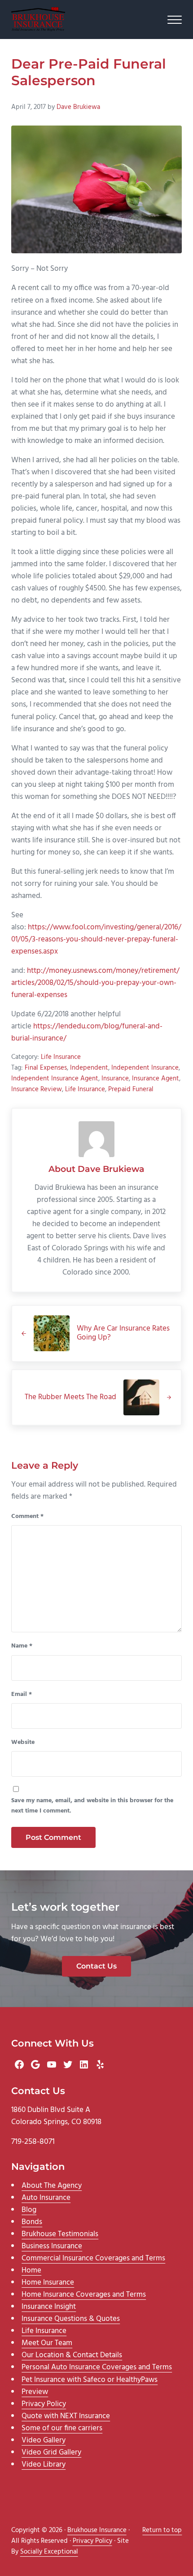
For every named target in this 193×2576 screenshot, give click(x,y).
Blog (29, 2210)
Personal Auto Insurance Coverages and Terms (97, 2367)
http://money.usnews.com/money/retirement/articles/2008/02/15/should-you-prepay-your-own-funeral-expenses (95, 983)
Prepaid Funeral (131, 1089)
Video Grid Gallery (51, 2452)
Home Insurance (48, 2283)
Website (23, 1743)
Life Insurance (61, 1057)
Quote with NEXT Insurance (66, 2416)
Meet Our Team (47, 2343)
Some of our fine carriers (62, 2428)
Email (22, 1695)
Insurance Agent (156, 1079)
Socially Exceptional (49, 2552)
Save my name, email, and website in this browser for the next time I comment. (92, 1806)
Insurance (115, 1079)
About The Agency (52, 2186)
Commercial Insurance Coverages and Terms (93, 2258)
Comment (27, 1517)
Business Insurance (52, 2246)
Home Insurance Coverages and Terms (84, 2295)
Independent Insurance (145, 1068)
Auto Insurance (46, 2198)
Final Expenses (46, 1068)
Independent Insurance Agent (55, 1079)
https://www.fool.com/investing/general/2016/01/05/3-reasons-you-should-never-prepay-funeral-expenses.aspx (96, 939)
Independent (89, 1068)
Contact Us (96, 1966)
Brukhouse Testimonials (60, 2234)
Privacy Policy (44, 2404)
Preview (35, 2392)
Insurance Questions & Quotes (71, 2319)
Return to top (162, 2530)
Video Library (44, 2465)
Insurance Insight (49, 2307)
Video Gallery (44, 2440)
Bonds (32, 2222)
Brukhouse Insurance (97, 2530)
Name (22, 1646)
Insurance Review (37, 1089)
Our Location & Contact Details (72, 2355)
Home (31, 2270)
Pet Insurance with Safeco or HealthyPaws (90, 2380)
